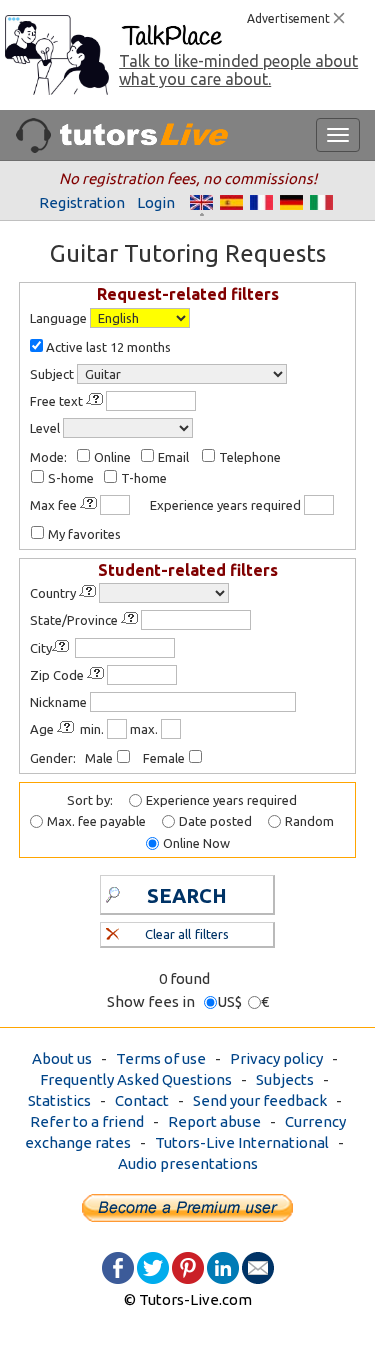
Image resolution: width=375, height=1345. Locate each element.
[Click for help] (96, 399)
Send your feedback (260, 1100)
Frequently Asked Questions (136, 1079)
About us (62, 1058)
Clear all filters (186, 934)
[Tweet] (153, 1266)
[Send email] (258, 1266)
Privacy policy (276, 1058)
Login (156, 202)
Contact (142, 1100)
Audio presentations (188, 1163)
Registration (82, 202)
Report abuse (214, 1121)
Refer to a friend (87, 1121)
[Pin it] (188, 1266)
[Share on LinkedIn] (223, 1266)
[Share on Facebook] (118, 1266)
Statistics (59, 1100)
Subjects (285, 1079)
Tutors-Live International (242, 1142)
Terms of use (161, 1058)
